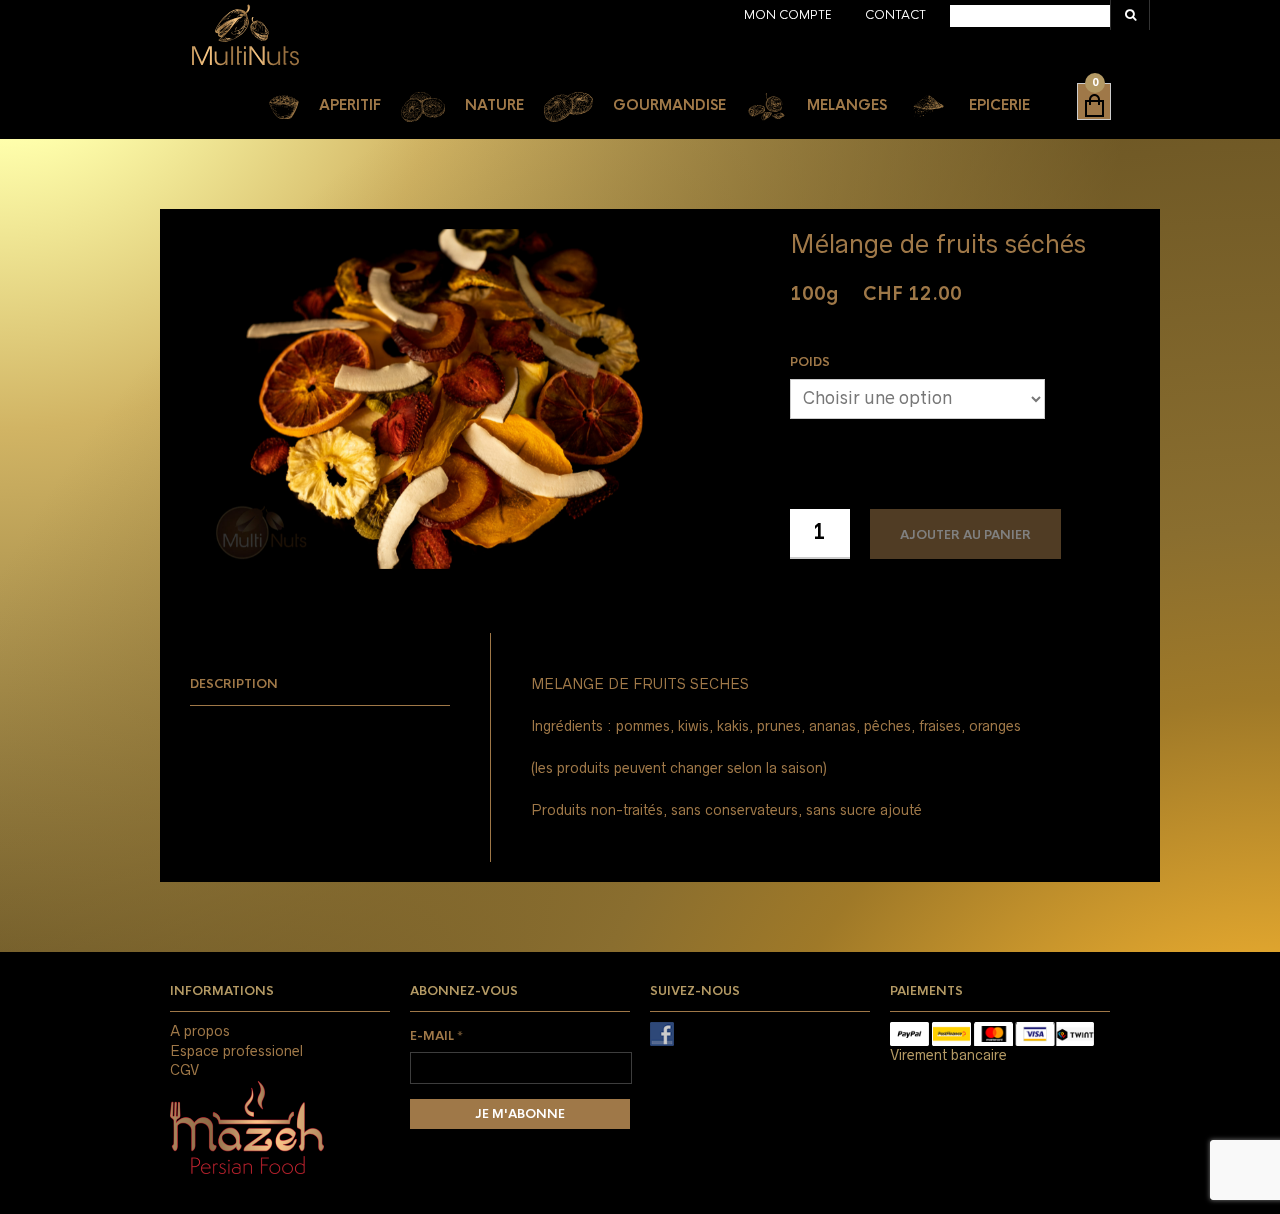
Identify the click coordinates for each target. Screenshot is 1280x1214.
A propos (200, 1031)
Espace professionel (236, 1051)
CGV (184, 1070)
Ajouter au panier (965, 535)
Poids (810, 362)
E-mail (436, 1036)
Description (234, 684)
